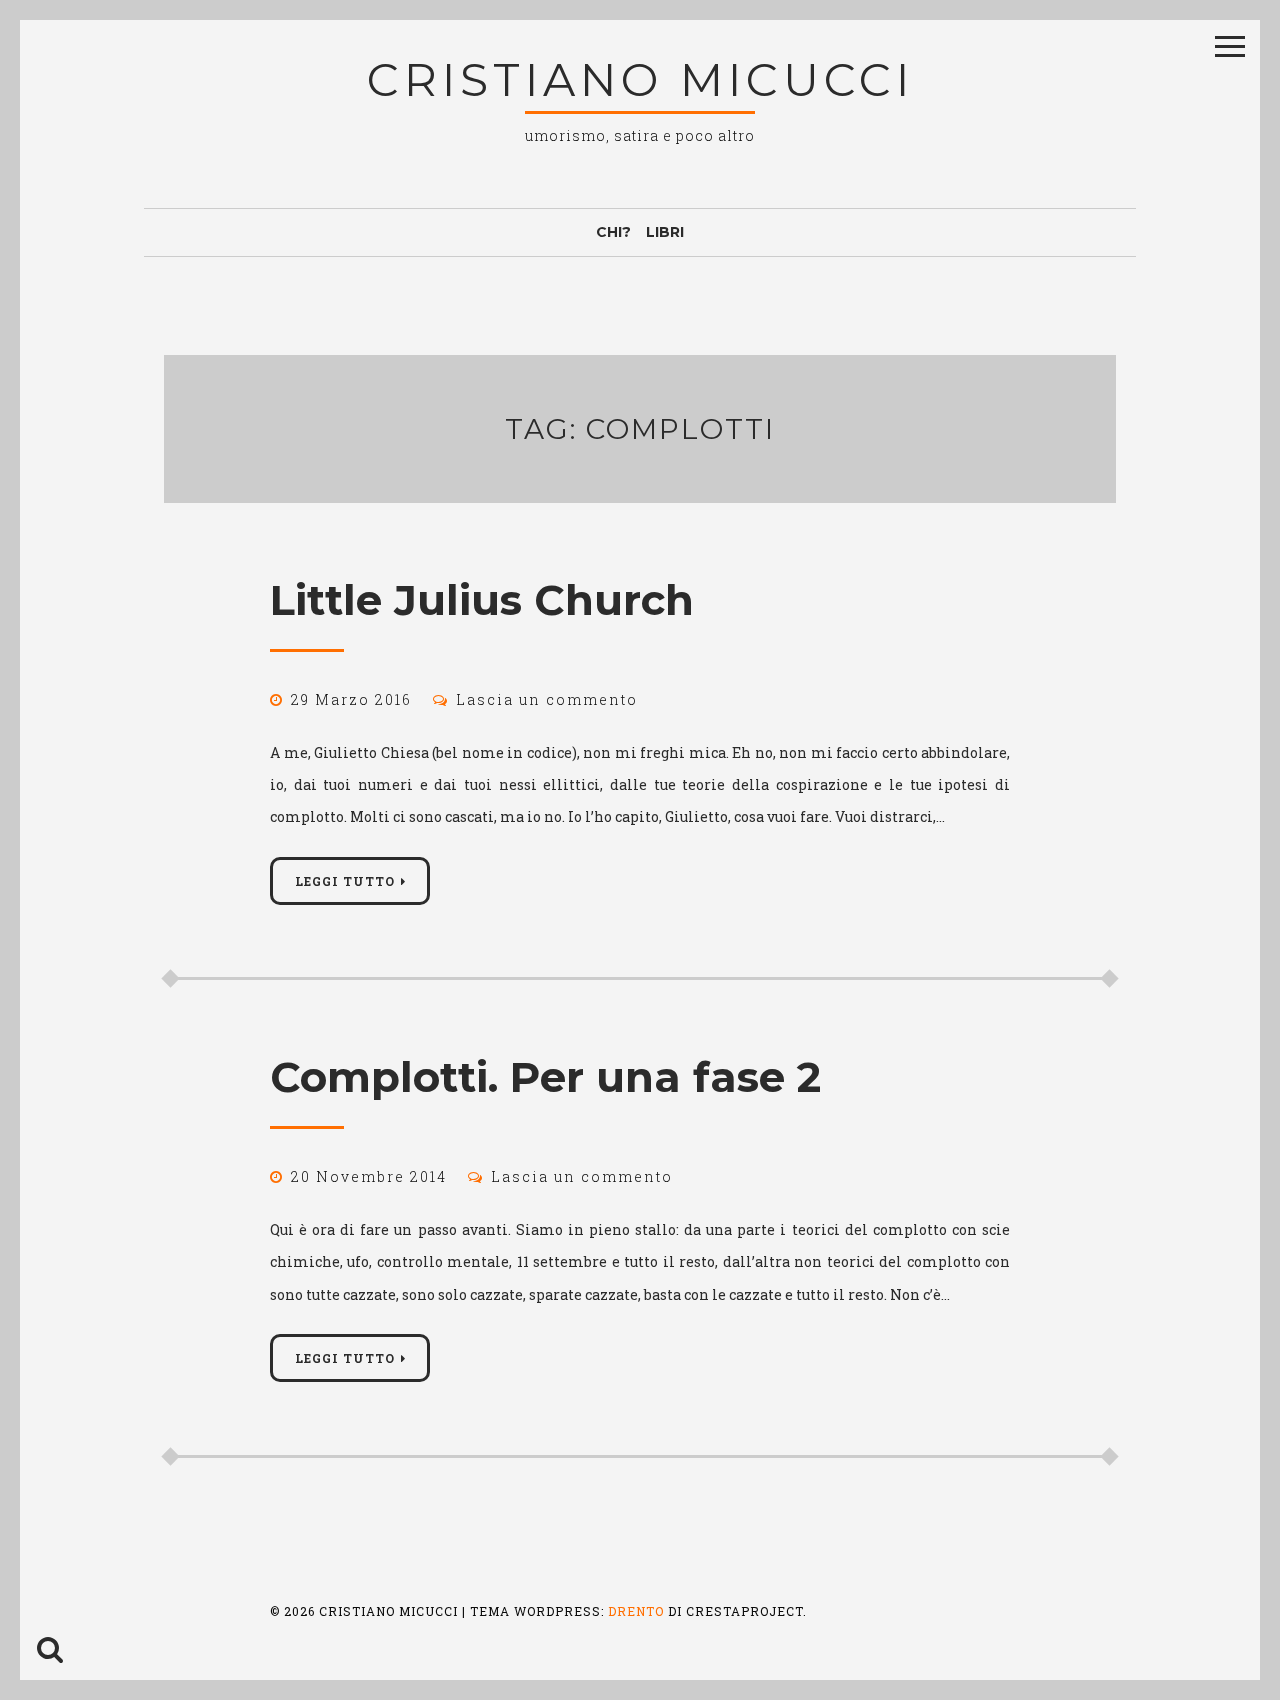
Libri (665, 232)
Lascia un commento (547, 699)
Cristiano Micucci (640, 79)
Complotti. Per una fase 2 (545, 1077)
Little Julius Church (482, 600)
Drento (636, 1611)
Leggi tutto (345, 881)
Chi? (613, 232)
